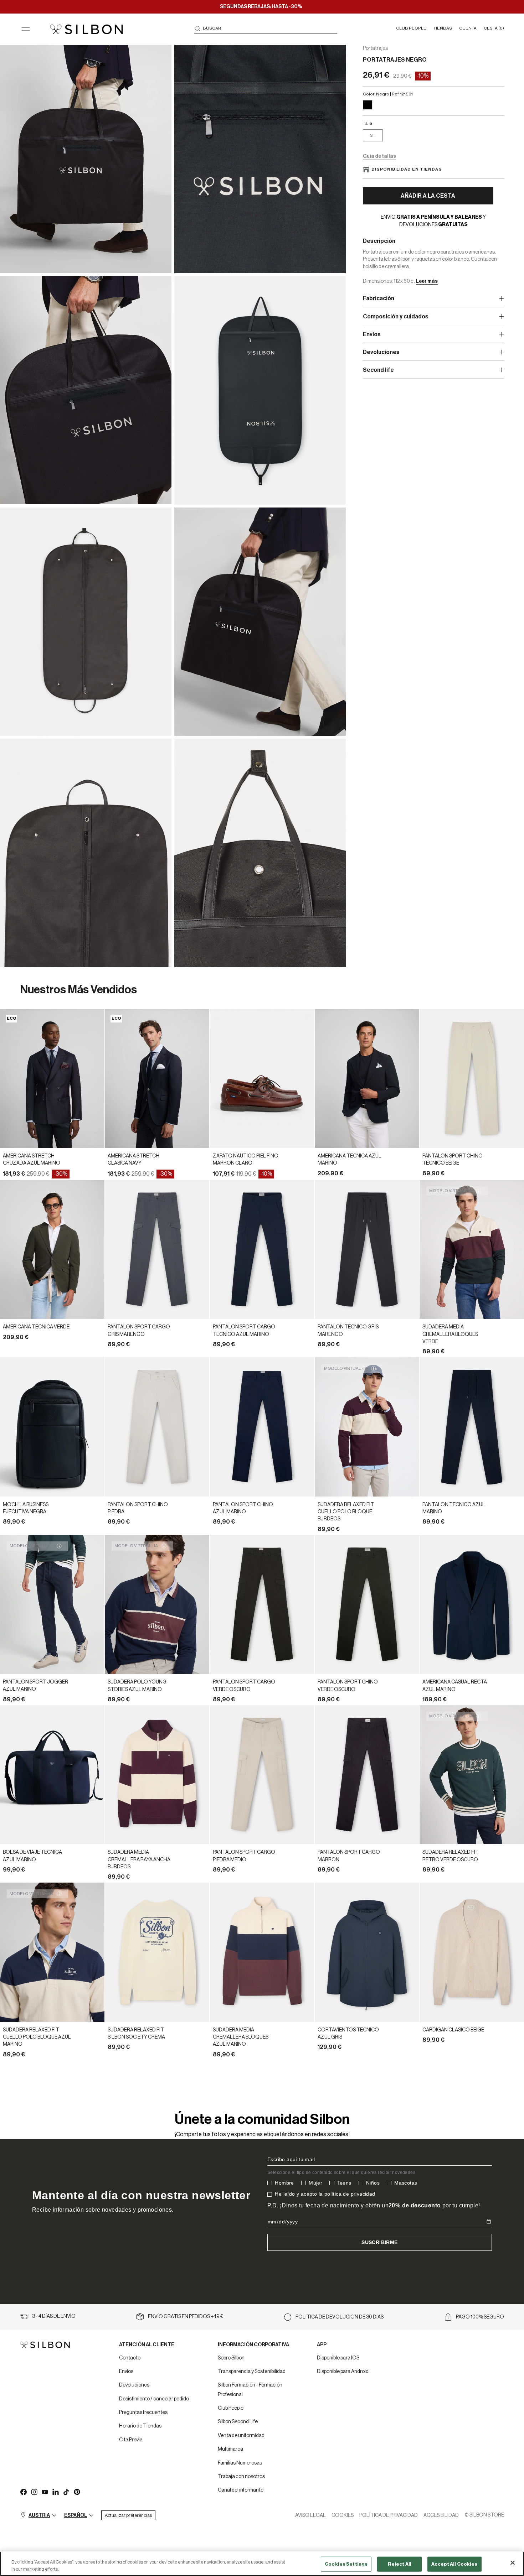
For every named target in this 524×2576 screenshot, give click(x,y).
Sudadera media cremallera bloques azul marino (241, 2037)
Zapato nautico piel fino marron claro (246, 1160)
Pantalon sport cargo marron (349, 1856)
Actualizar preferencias (128, 2515)
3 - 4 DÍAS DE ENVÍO (54, 2316)
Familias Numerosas (240, 2463)
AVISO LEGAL (310, 2515)
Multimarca (230, 2449)
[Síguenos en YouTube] (45, 2492)
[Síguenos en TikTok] (66, 2492)
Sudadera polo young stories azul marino (137, 1686)
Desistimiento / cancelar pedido (154, 2399)
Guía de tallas (379, 156)
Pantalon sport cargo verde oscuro (244, 1686)
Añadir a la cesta (428, 196)
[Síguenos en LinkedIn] (55, 2492)
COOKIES (343, 2515)
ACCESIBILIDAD (441, 2515)
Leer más (427, 281)
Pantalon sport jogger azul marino (35, 1686)
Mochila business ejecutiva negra (26, 1508)
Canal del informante (241, 2490)
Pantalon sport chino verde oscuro (348, 1686)
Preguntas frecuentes (143, 2413)
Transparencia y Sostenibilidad (252, 2372)
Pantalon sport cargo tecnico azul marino (244, 1331)
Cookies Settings (346, 2564)
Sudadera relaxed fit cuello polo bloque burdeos (346, 1512)
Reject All (400, 2564)
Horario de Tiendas (140, 2426)
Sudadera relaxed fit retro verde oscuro (451, 1856)
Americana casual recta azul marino (455, 1686)
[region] (262, 2564)
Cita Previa (131, 2440)
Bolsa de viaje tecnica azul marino (32, 1856)
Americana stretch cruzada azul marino (32, 1160)
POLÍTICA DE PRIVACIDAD (389, 2515)
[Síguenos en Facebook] (23, 2492)
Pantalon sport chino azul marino (243, 1508)
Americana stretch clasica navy (133, 1160)
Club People (231, 2408)
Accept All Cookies (454, 2564)
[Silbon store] (86, 29)
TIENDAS (443, 28)
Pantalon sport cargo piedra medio (244, 1856)
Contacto (130, 2358)
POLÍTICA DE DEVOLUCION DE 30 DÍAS (340, 2317)
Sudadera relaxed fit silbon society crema (136, 2034)
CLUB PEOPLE (411, 28)
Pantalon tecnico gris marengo (348, 1331)
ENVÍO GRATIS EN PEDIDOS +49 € (186, 2317)
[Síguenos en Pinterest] (77, 2492)
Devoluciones (134, 2385)
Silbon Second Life (238, 2422)
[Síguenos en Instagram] (34, 2492)
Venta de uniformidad (241, 2436)
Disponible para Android (343, 2372)
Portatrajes (375, 48)
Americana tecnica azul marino (350, 1160)
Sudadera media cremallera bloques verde (450, 1334)
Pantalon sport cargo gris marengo (139, 1331)
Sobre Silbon (231, 2358)
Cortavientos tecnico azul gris (348, 2034)
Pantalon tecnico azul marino (454, 1508)
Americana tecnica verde (36, 1327)
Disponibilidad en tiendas (407, 169)
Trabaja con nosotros (241, 2477)
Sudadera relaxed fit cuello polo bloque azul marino (37, 2037)
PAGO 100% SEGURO (480, 2317)
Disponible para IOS (338, 2358)
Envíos (126, 2372)
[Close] (513, 2563)
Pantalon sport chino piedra (138, 1508)
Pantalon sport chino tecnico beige (453, 1160)
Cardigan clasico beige (453, 2030)
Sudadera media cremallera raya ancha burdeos (139, 1860)
